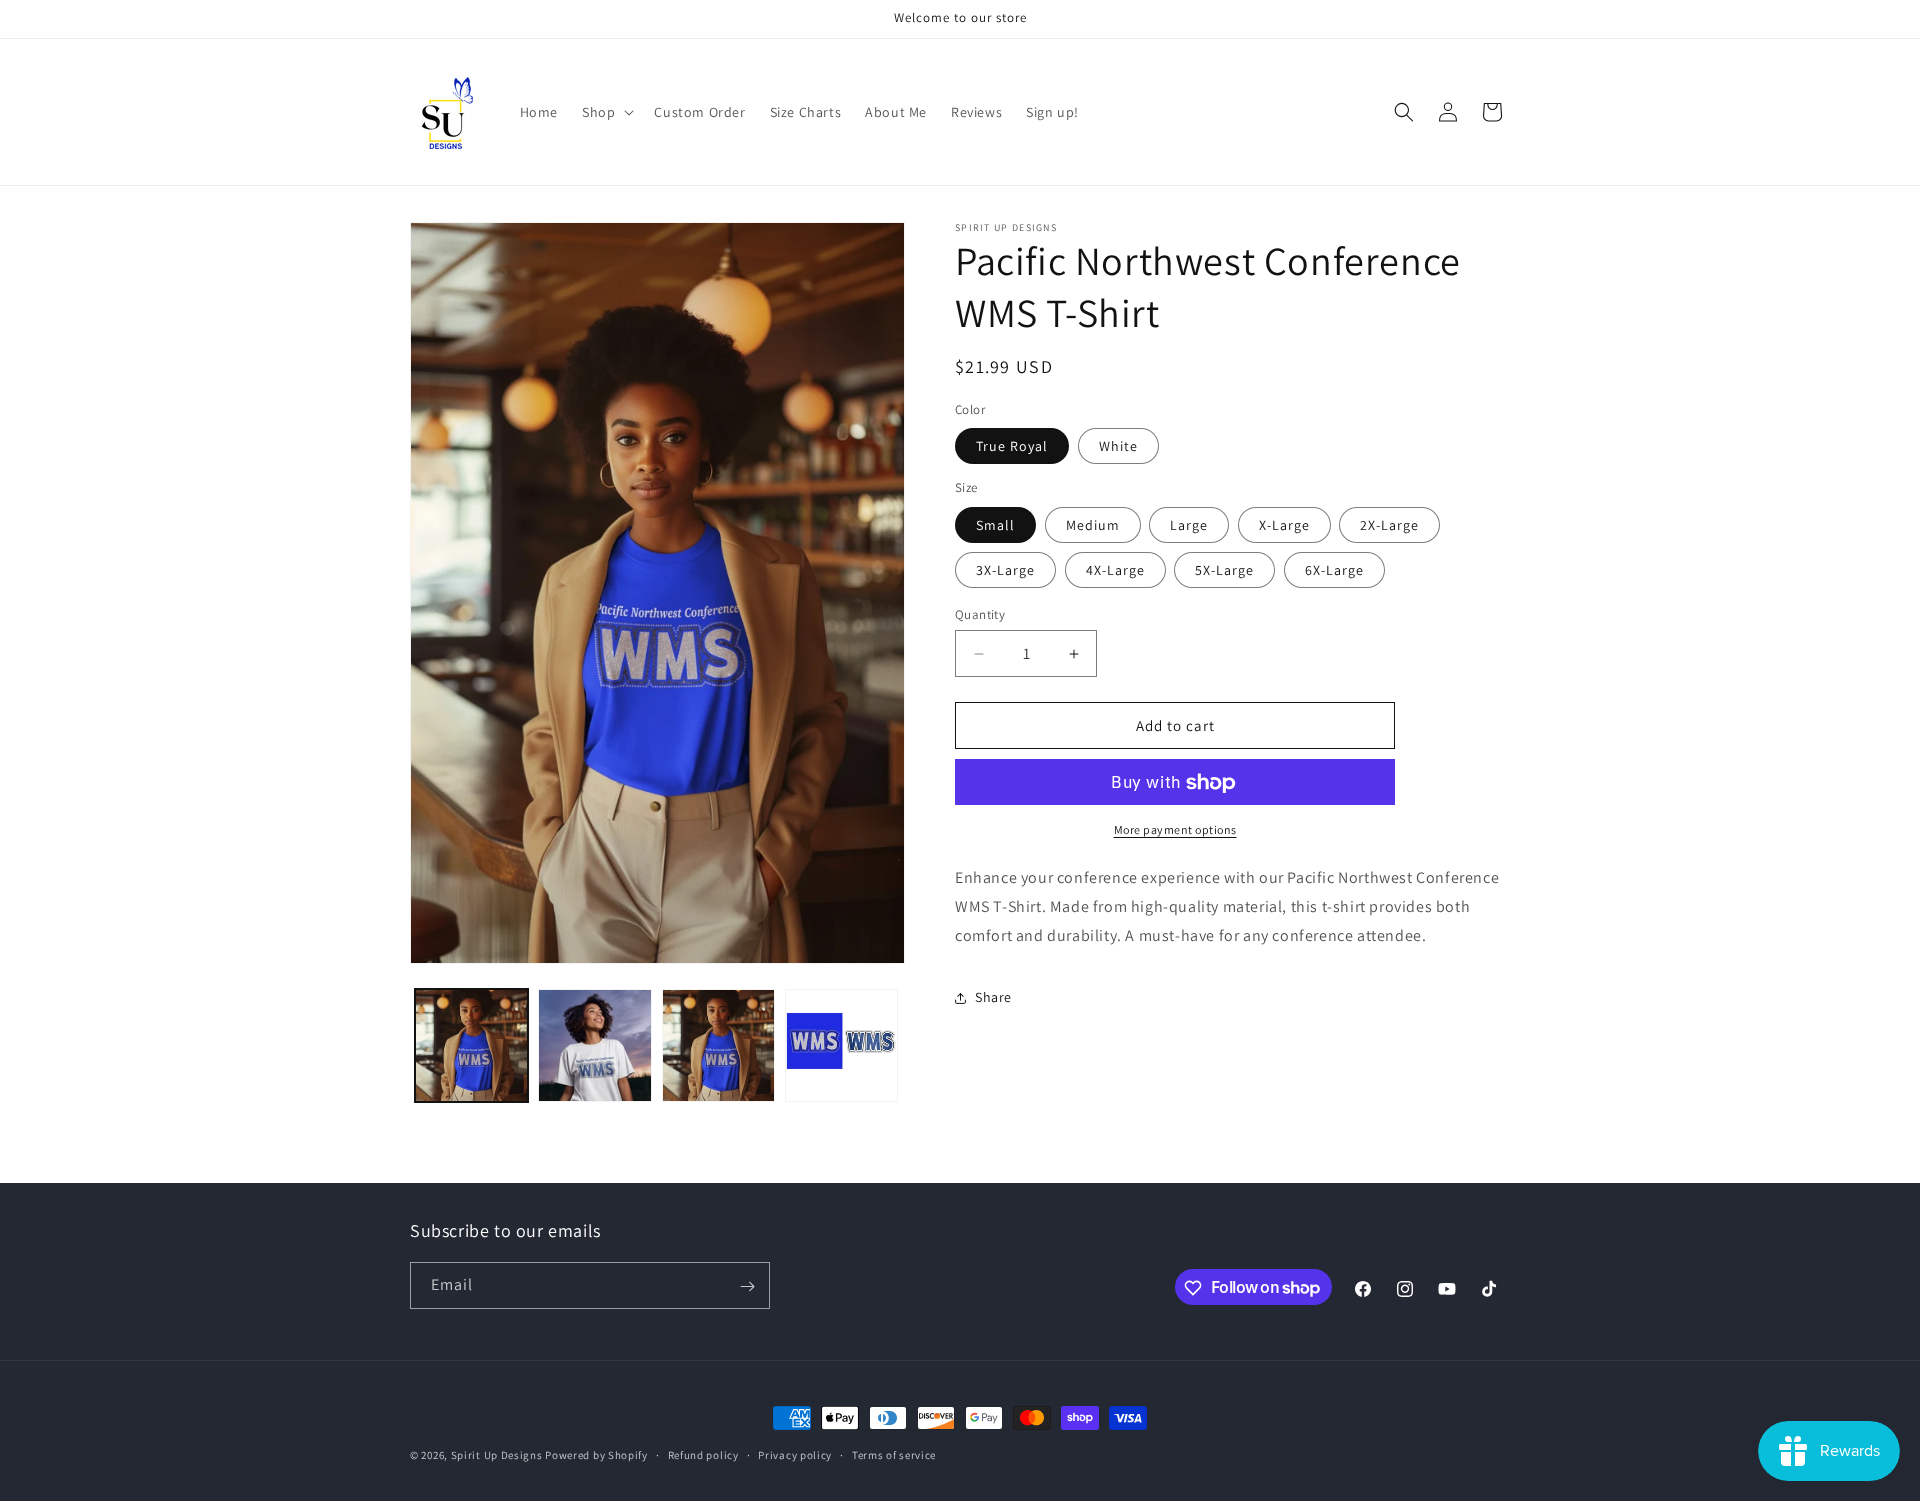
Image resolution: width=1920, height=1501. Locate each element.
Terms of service (894, 1454)
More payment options (1175, 830)
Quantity (980, 614)
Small (995, 525)
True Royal (1012, 447)
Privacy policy (795, 1454)
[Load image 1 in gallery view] (471, 1045)
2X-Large (1389, 525)
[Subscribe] (747, 1286)
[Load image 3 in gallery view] (718, 1045)
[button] (606, 112)
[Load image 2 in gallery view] (594, 1045)
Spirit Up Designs (497, 1455)
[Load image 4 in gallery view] (841, 1045)
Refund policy (703, 1454)
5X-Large (1224, 570)
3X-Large (1005, 570)
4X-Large (1115, 570)
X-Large (1284, 525)
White (1118, 447)
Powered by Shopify (596, 1455)
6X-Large (1334, 570)
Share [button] (993, 997)
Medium (1093, 525)
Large (1189, 525)
